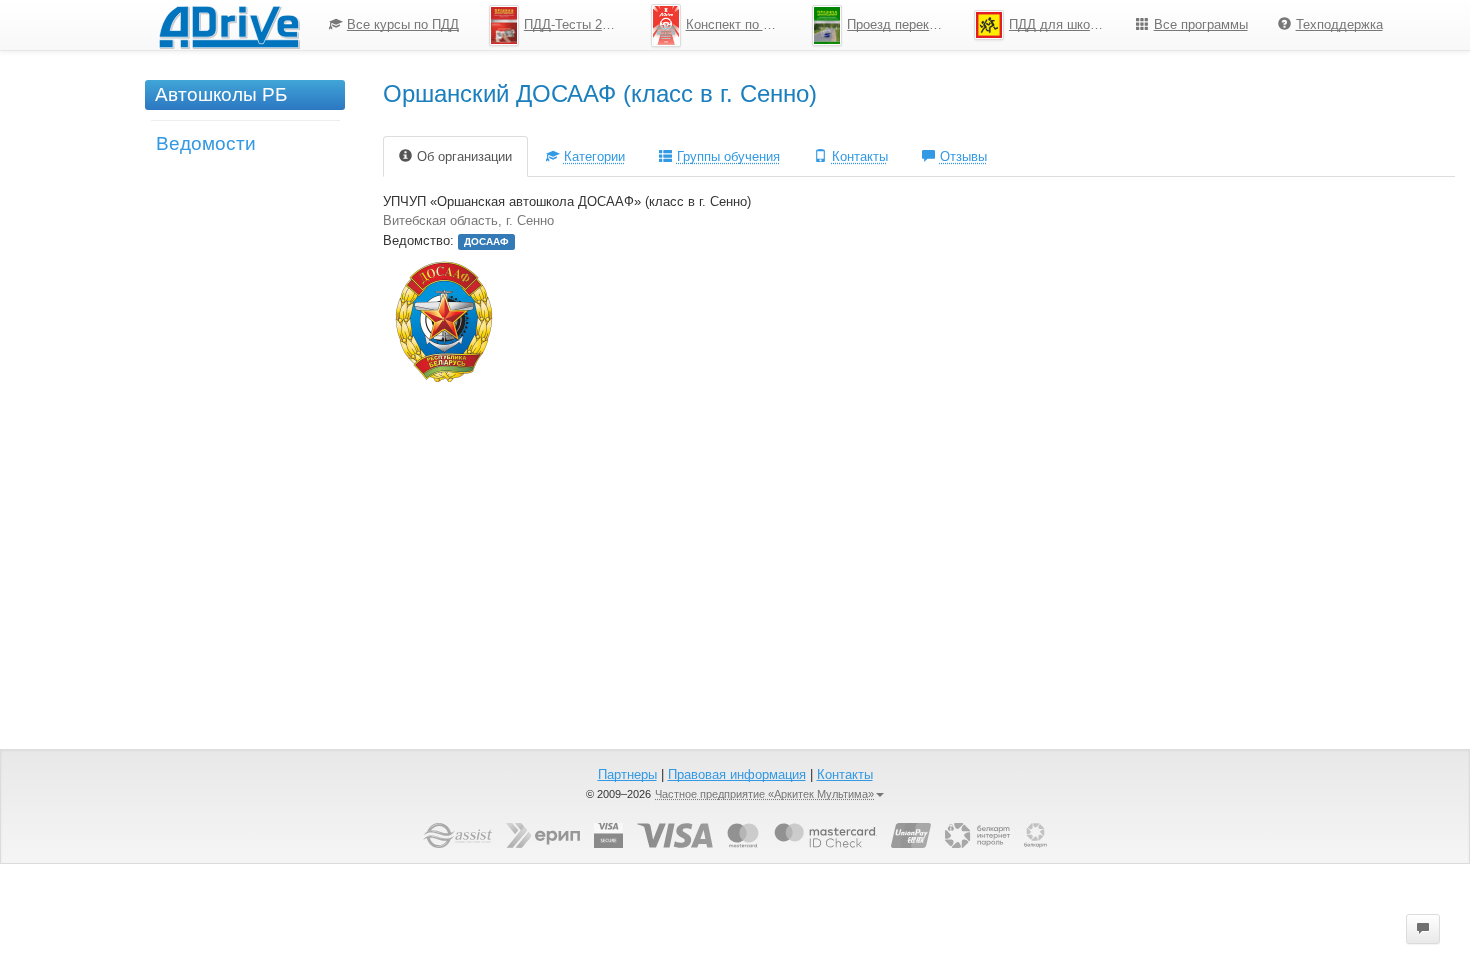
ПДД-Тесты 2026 (573, 24)
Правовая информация (737, 774)
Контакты (860, 156)
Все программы (1201, 24)
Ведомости (206, 143)
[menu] (856, 25)
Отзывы (963, 156)
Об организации (464, 156)
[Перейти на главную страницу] (229, 25)
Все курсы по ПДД (403, 24)
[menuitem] (394, 25)
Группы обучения (728, 156)
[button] (1423, 929)
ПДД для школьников (1065, 24)
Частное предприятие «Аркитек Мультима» (764, 794)
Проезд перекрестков (903, 24)
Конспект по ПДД (738, 24)
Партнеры (627, 774)
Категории (594, 156)
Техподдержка (1339, 24)
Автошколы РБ (221, 94)
